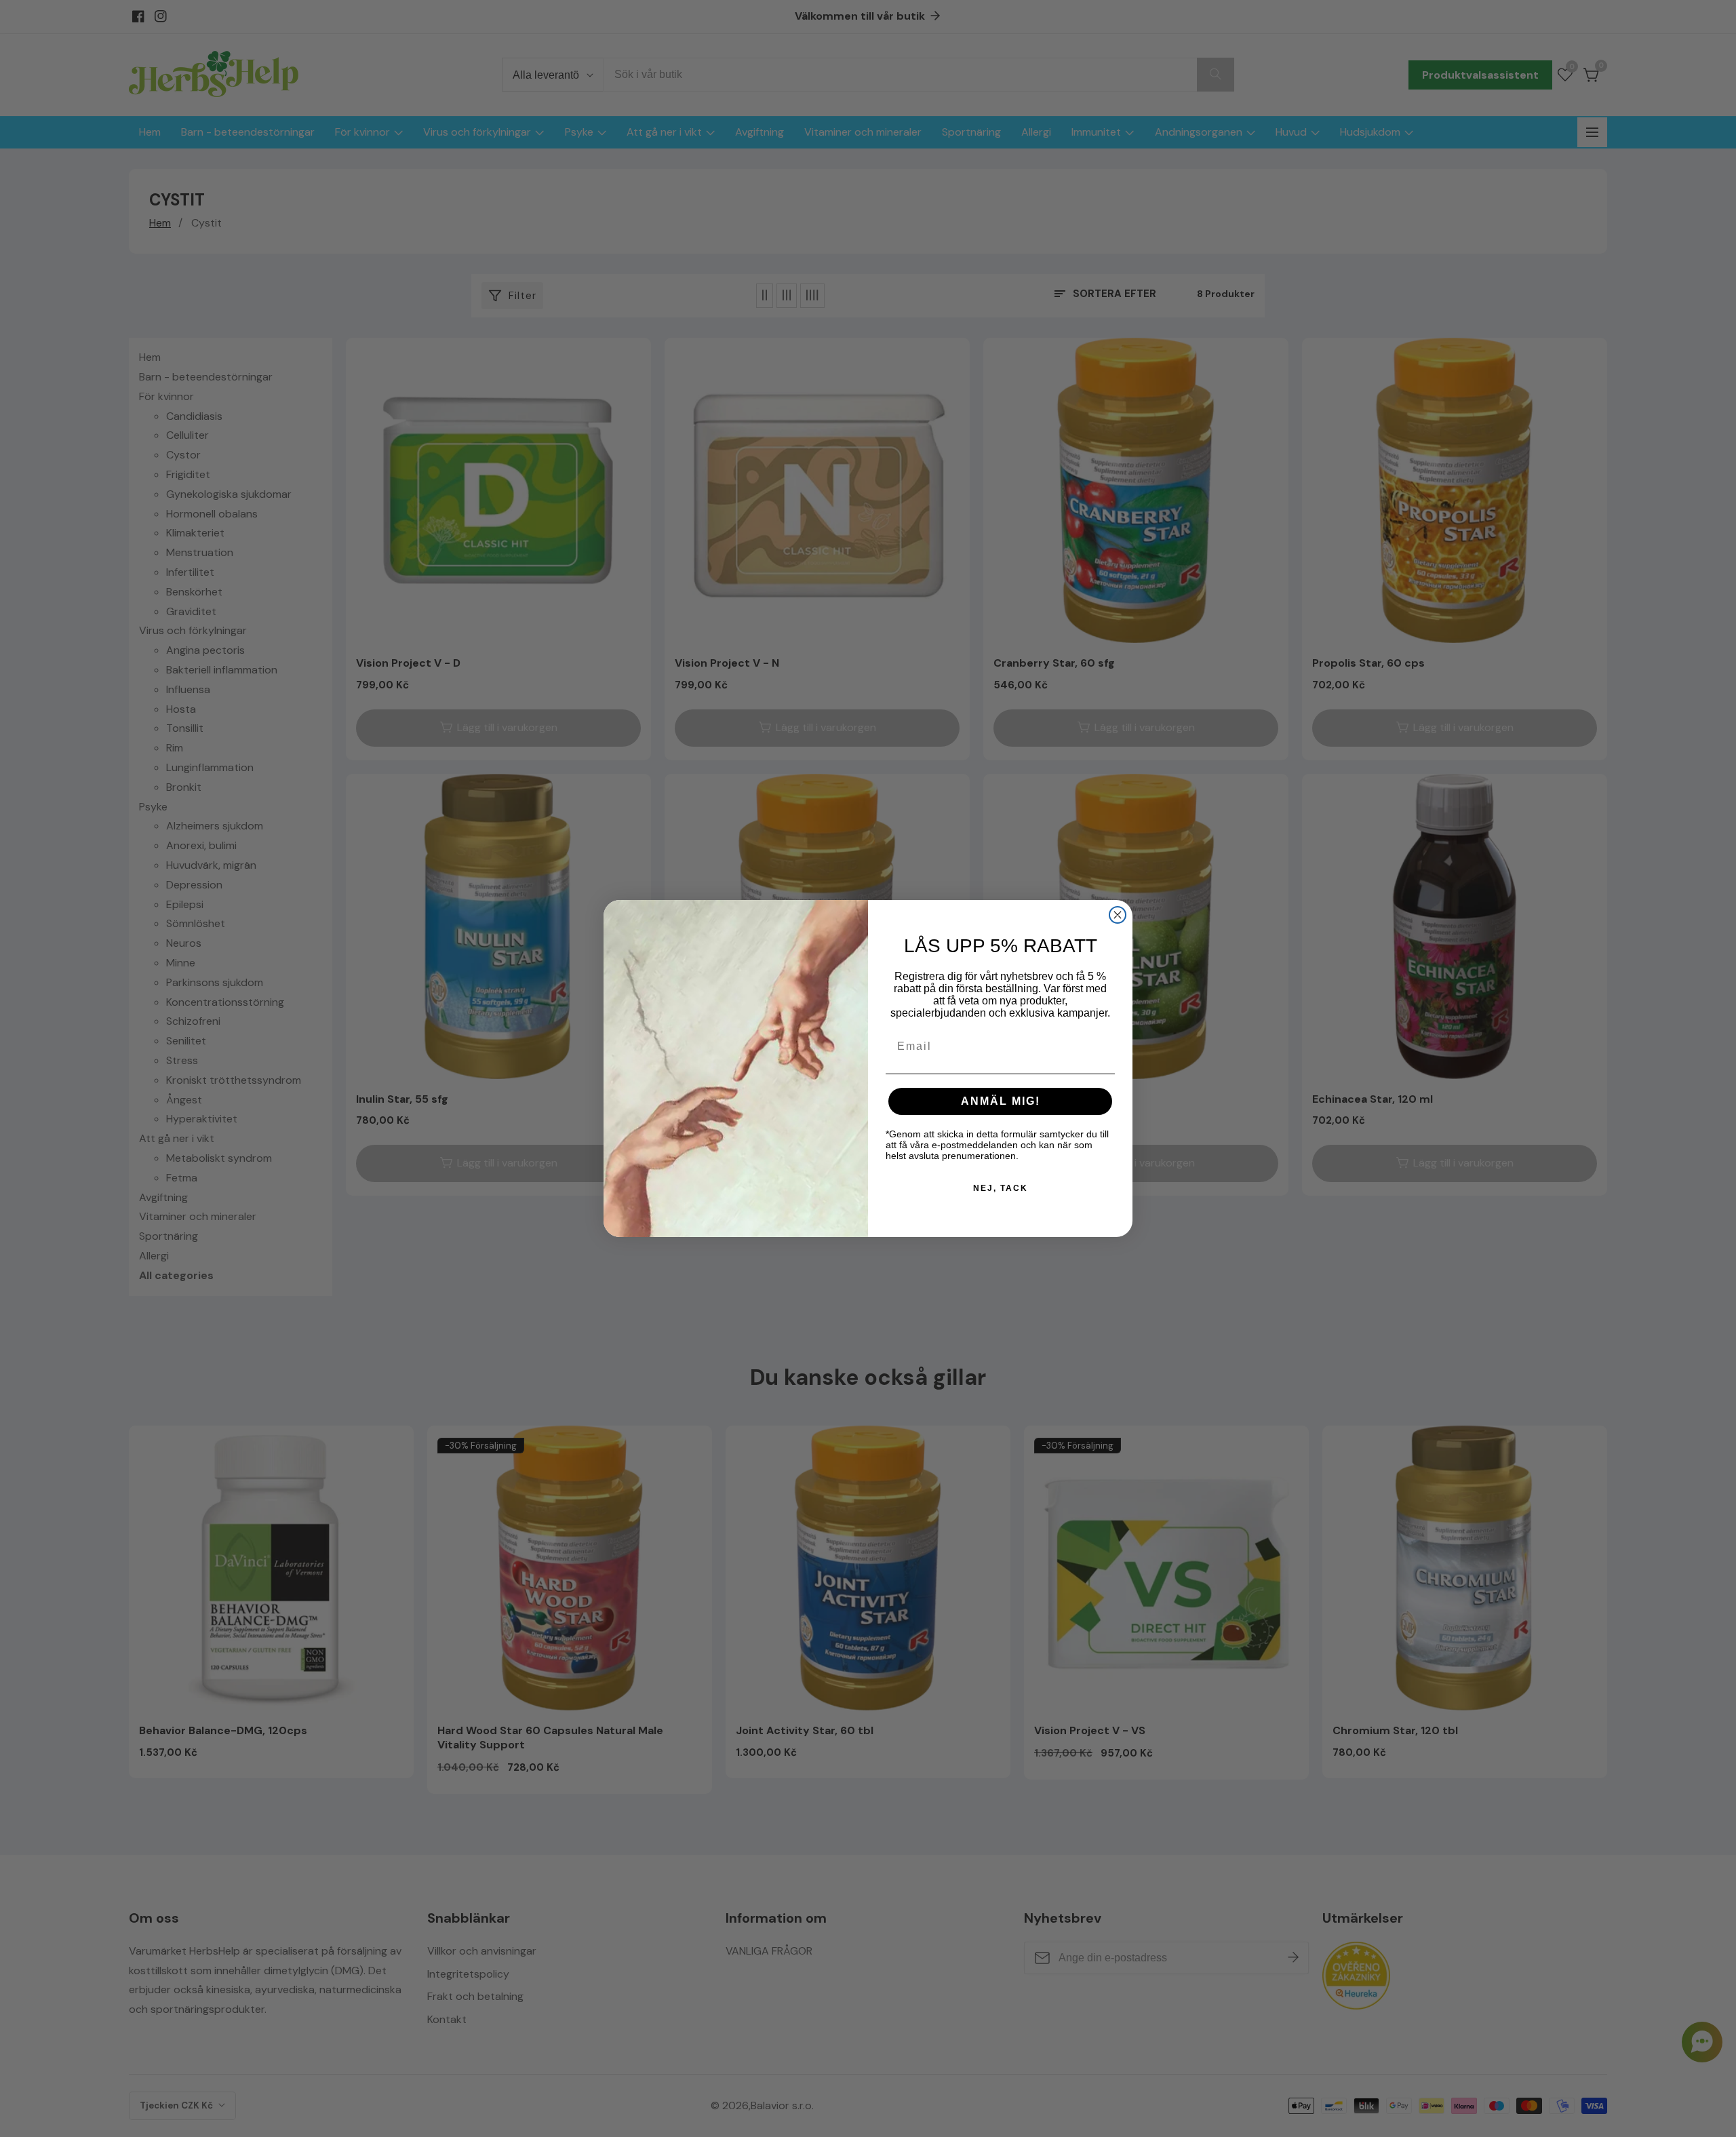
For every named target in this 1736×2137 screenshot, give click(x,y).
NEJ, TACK (1001, 1188)
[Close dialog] (1118, 915)
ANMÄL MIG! (1001, 1101)
